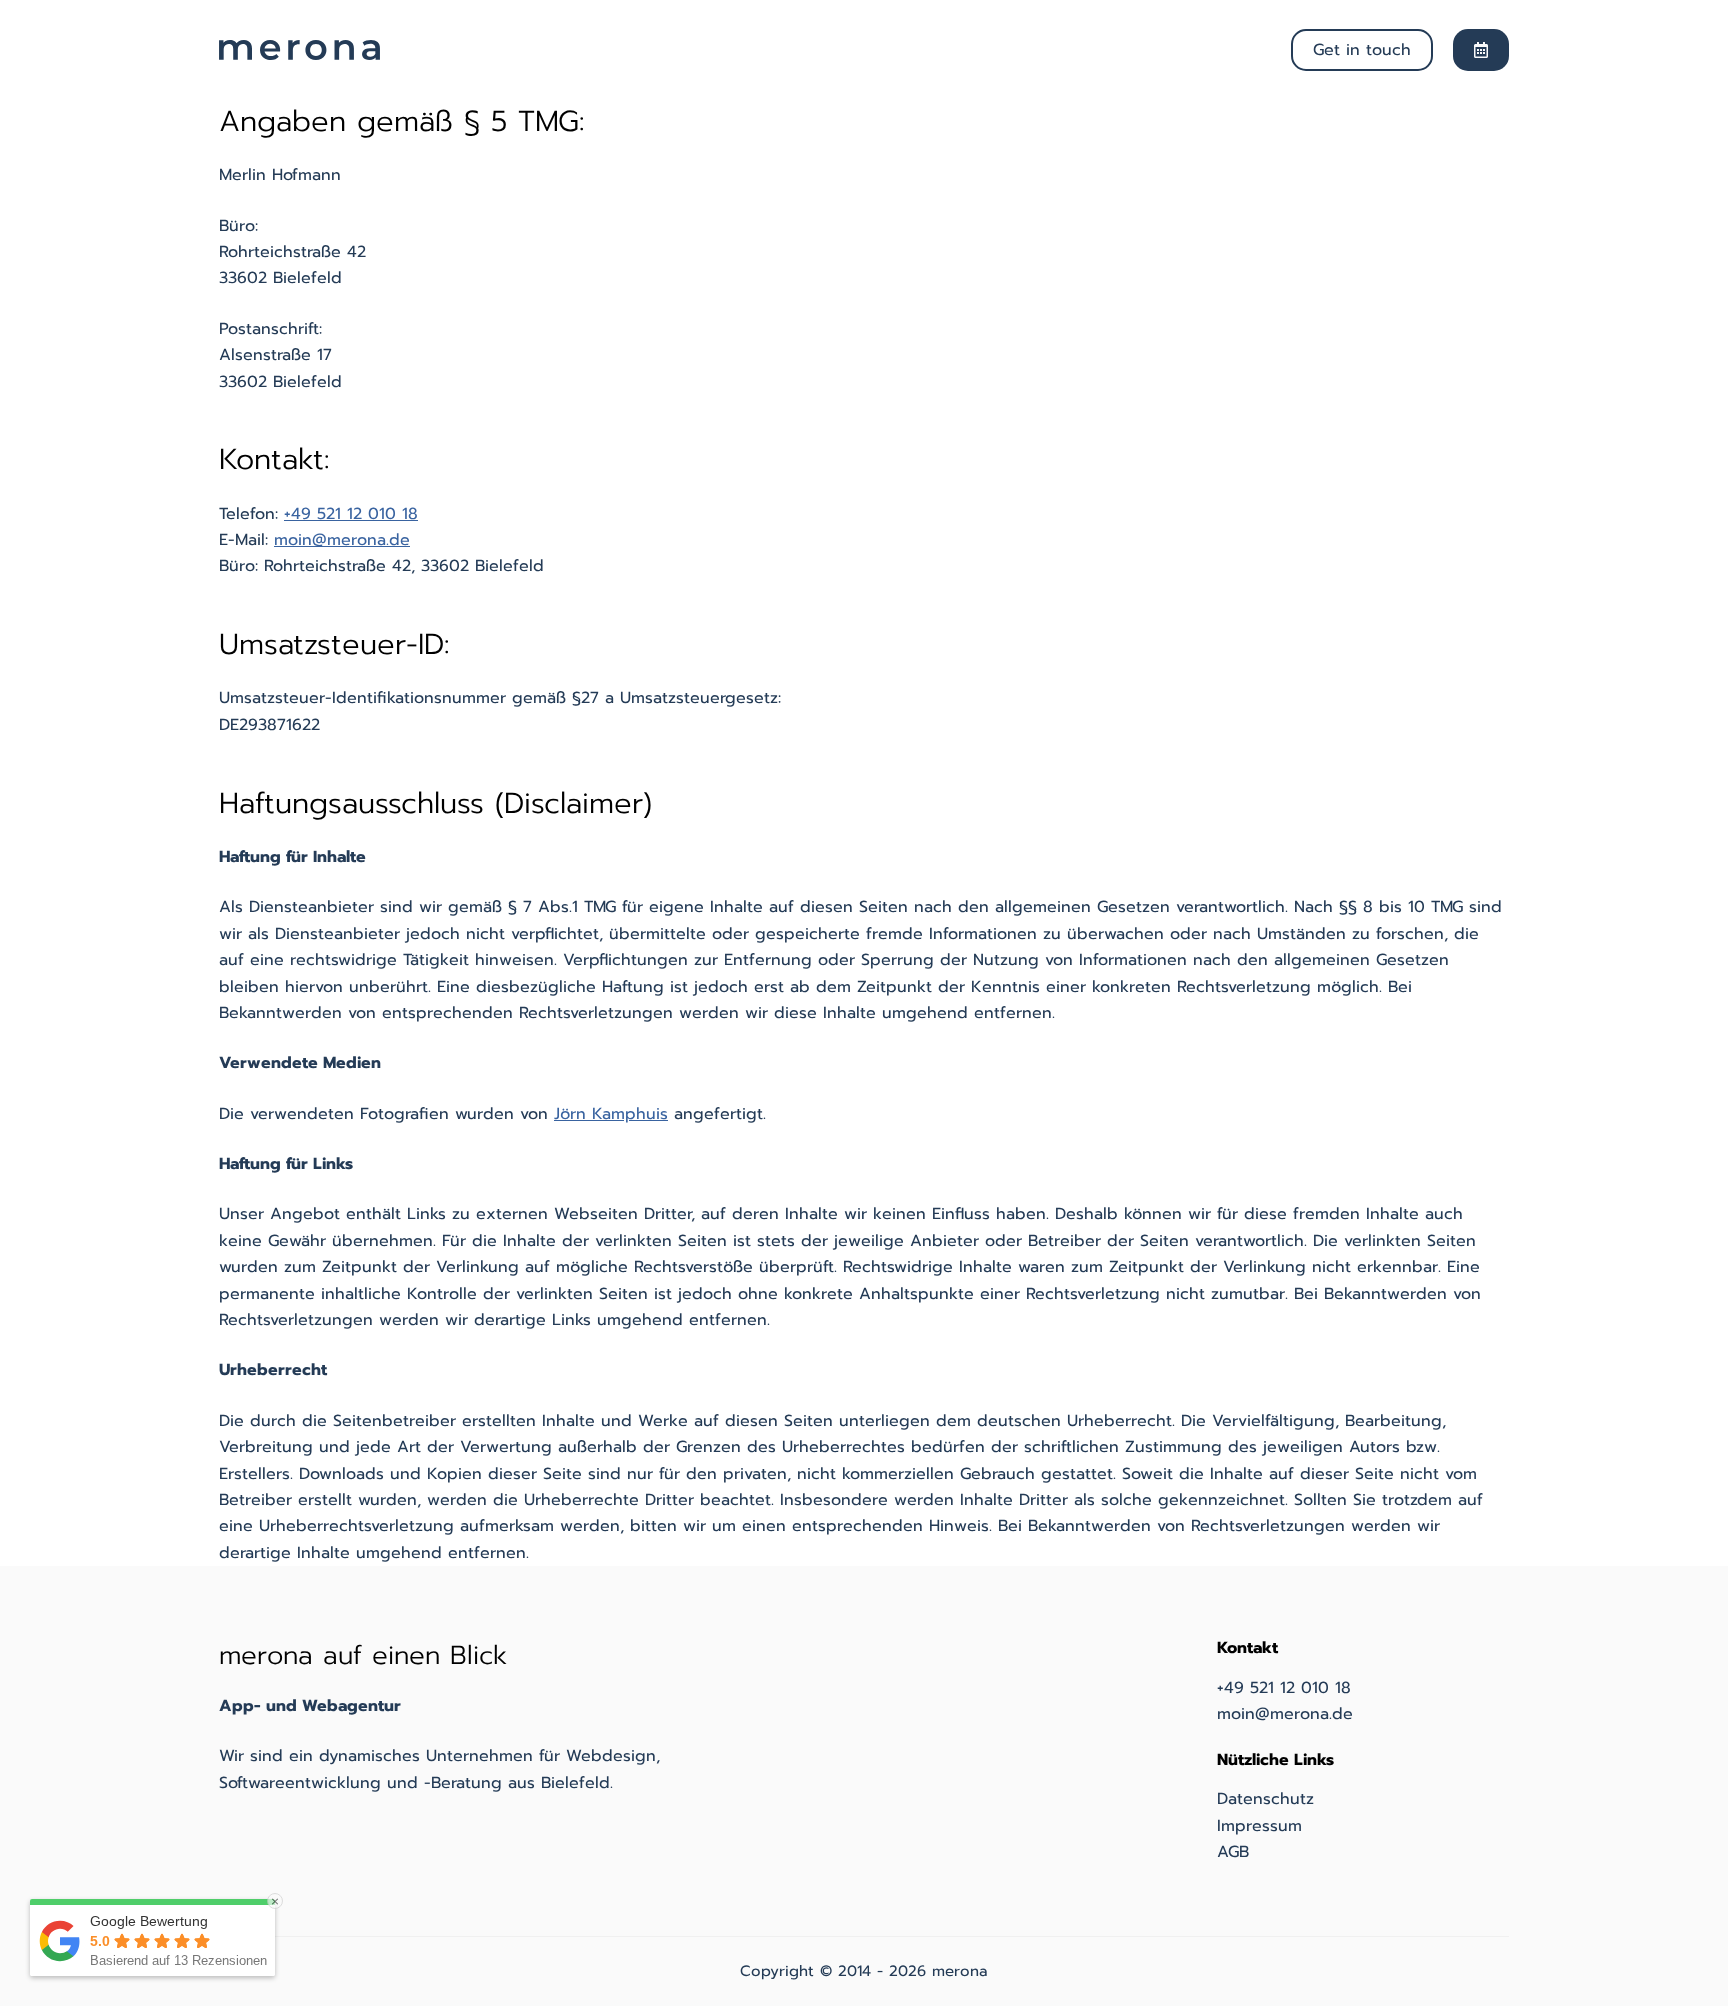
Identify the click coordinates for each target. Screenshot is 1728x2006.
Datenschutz (1265, 1799)
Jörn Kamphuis (611, 1114)
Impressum (1259, 1826)
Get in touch (1362, 50)
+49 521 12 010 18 (351, 514)
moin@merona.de (342, 540)
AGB (1233, 1852)
